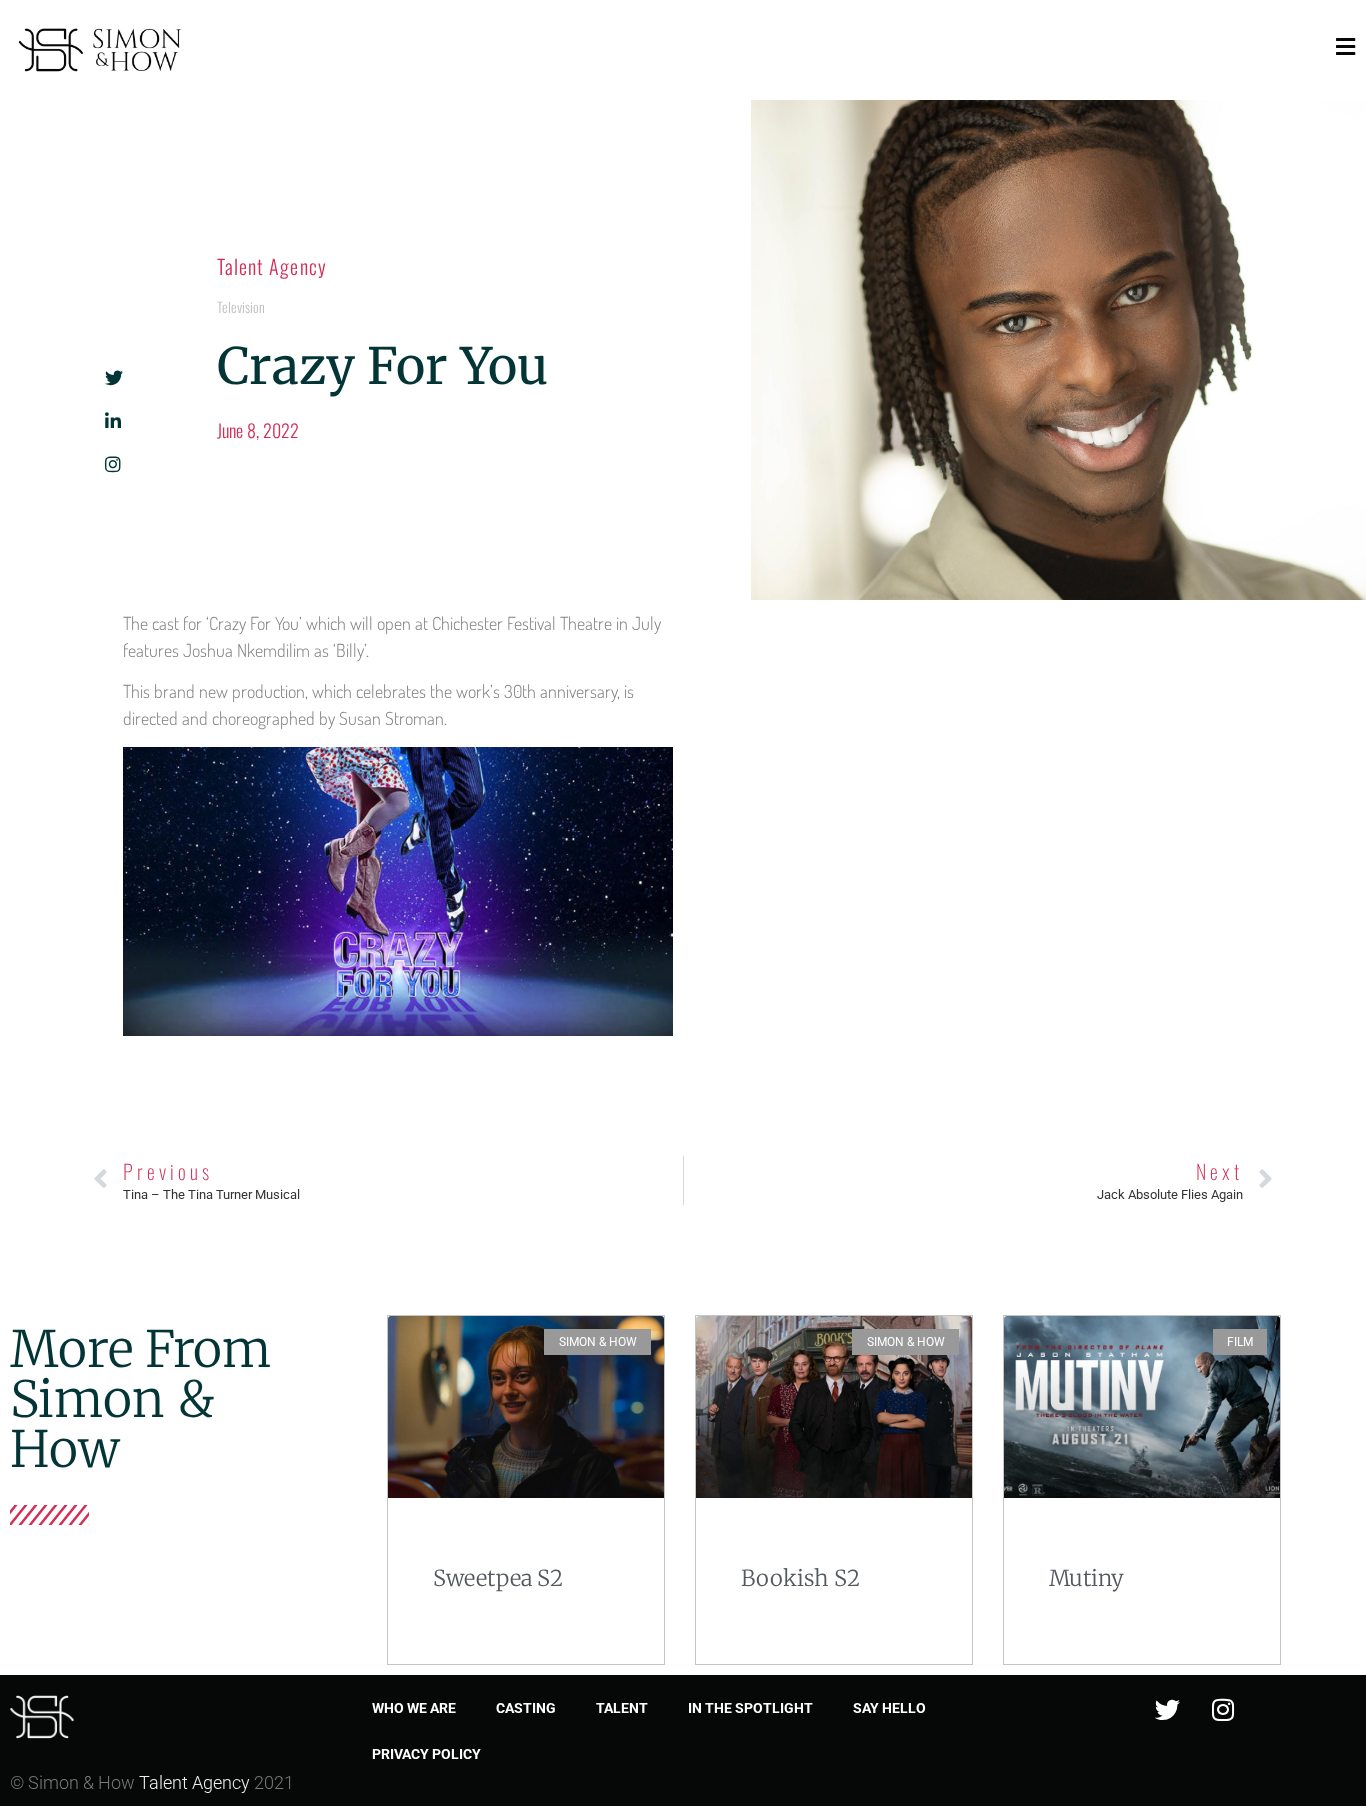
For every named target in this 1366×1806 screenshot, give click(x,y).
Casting (526, 1708)
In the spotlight (750, 1708)
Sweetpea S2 (498, 1578)
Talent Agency (272, 266)
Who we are (414, 1708)
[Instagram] (1223, 1710)
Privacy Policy (426, 1754)
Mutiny (1086, 1578)
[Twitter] (1168, 1710)
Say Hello (889, 1708)
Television (241, 306)
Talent (622, 1708)
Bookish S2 (800, 1578)
